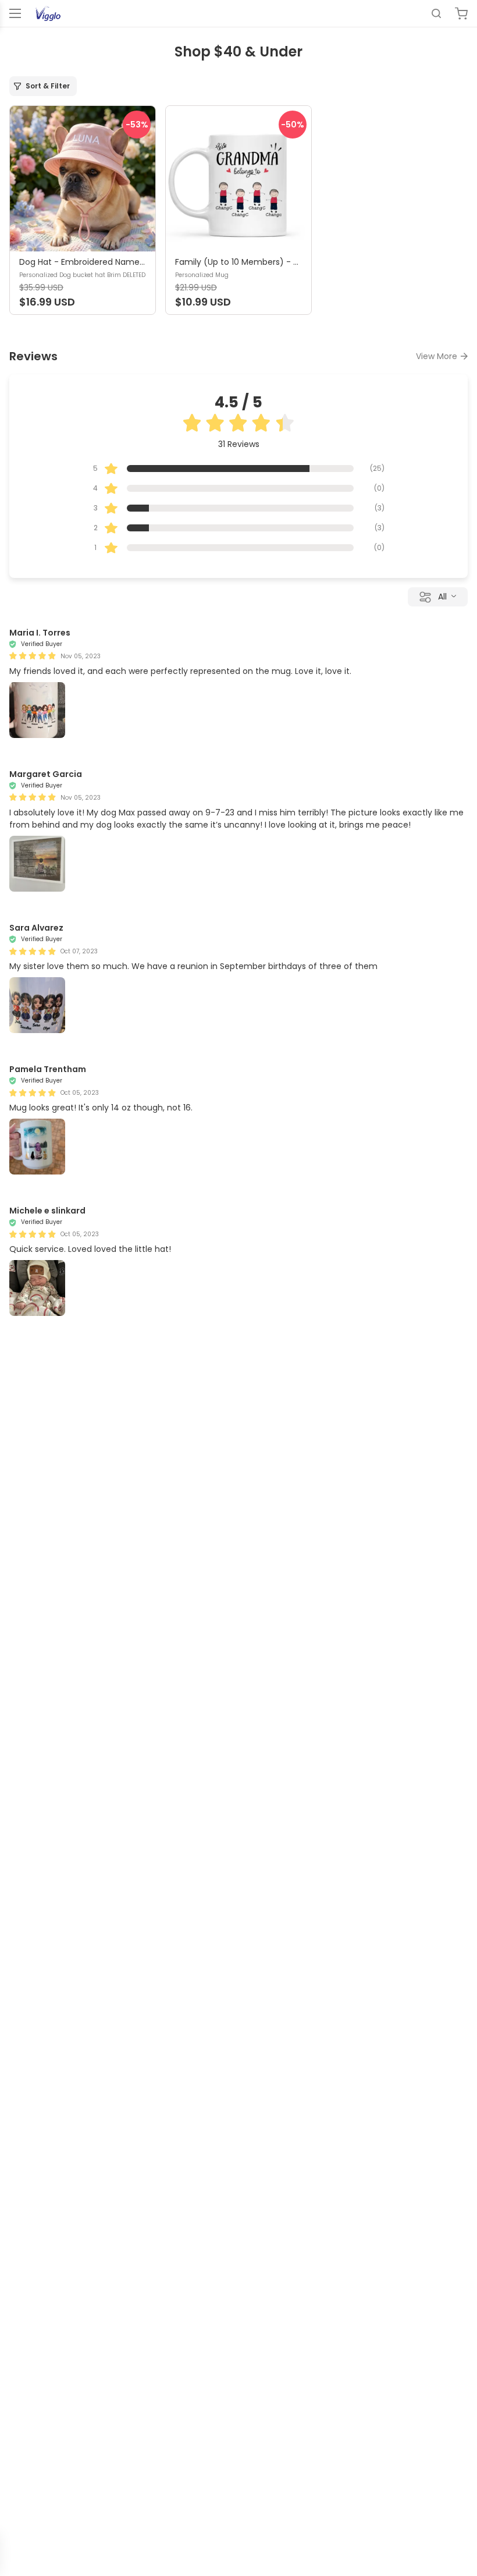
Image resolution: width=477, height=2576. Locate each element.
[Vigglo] (48, 13)
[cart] (461, 13)
